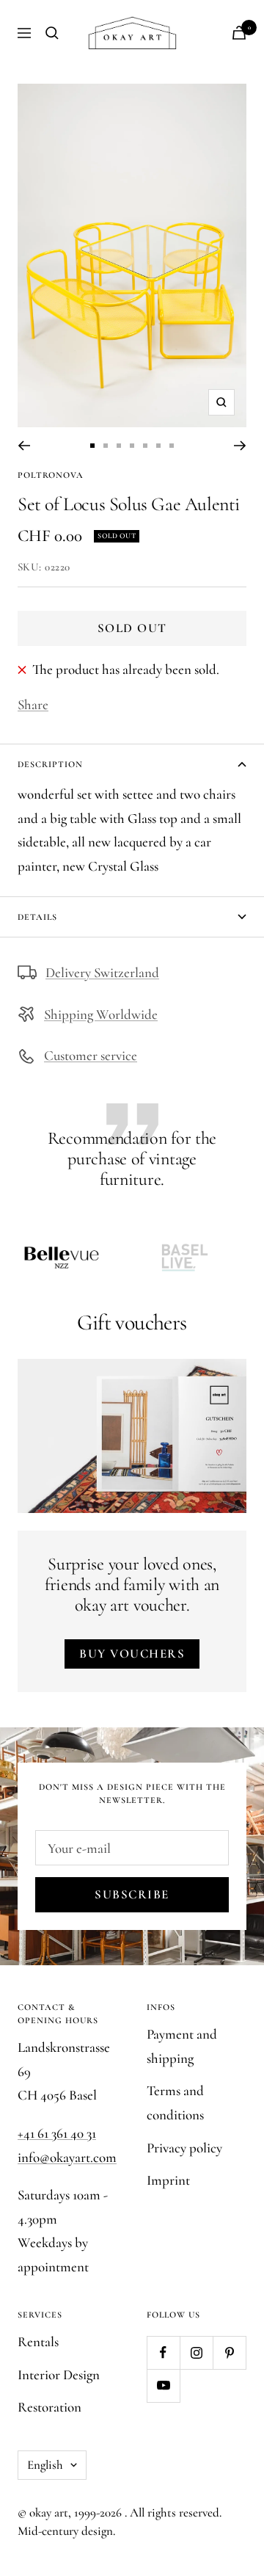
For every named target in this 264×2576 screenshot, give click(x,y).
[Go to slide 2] (106, 446)
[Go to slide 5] (145, 446)
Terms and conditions (175, 2102)
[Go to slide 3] (119, 446)
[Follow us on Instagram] (196, 2352)
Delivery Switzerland (102, 972)
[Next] (240, 446)
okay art (49, 2512)
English (45, 2465)
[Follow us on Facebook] (163, 2352)
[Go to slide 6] (158, 446)
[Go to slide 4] (132, 446)
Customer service (91, 1055)
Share (33, 704)
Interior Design (59, 2374)
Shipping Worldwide (101, 1014)
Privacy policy (184, 2148)
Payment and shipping (182, 2046)
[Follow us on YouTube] (163, 2385)
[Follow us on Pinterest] (229, 2352)
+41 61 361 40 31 (57, 2133)
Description (50, 764)
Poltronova (51, 475)
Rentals (38, 2341)
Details (37, 917)
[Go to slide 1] (92, 446)
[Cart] (239, 33)
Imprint (168, 2180)
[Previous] (24, 446)
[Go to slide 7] (172, 446)
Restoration (49, 2407)
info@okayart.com (67, 2157)
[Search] (52, 33)
